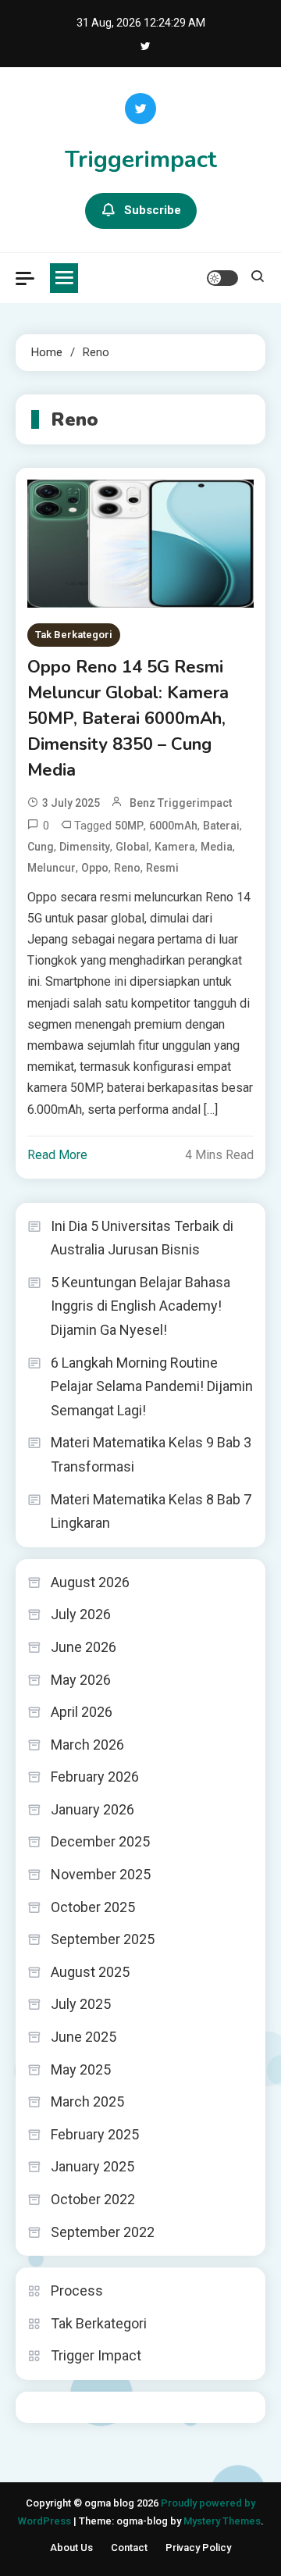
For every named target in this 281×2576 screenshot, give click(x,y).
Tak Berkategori (74, 635)
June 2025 (84, 2037)
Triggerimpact (141, 160)
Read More (57, 1155)
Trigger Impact (96, 2355)
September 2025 (103, 1939)
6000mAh (173, 826)
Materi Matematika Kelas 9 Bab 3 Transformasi (151, 1454)
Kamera (175, 847)
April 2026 (82, 1712)
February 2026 (95, 1777)
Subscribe (153, 210)
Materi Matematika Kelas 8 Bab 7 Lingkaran (151, 1511)
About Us (71, 2547)
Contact (129, 2547)
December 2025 (100, 1841)
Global (132, 847)
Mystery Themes (222, 2521)
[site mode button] (222, 278)
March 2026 (87, 1745)
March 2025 (87, 2101)
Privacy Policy (198, 2547)
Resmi (162, 868)
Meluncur (52, 868)
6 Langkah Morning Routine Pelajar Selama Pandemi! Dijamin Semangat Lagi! (152, 1386)
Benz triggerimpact (181, 803)
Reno (127, 868)
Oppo (95, 868)
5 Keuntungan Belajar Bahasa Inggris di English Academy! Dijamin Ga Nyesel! (140, 1306)
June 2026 (84, 1647)
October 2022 (93, 2199)
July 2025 (81, 2004)
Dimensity (85, 847)
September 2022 (103, 2232)
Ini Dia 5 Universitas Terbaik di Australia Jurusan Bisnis (142, 1238)
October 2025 (93, 1907)
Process (77, 2291)
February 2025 (95, 2134)
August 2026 (90, 1582)
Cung (41, 847)
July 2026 (81, 1614)
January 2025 (92, 2166)
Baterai (221, 826)
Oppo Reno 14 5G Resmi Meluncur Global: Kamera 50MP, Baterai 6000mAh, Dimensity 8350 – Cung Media (128, 719)
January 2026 (92, 1809)
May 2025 (81, 2069)
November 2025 (101, 1874)
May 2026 (81, 1680)
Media (217, 847)
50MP (129, 826)
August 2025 (90, 1972)
